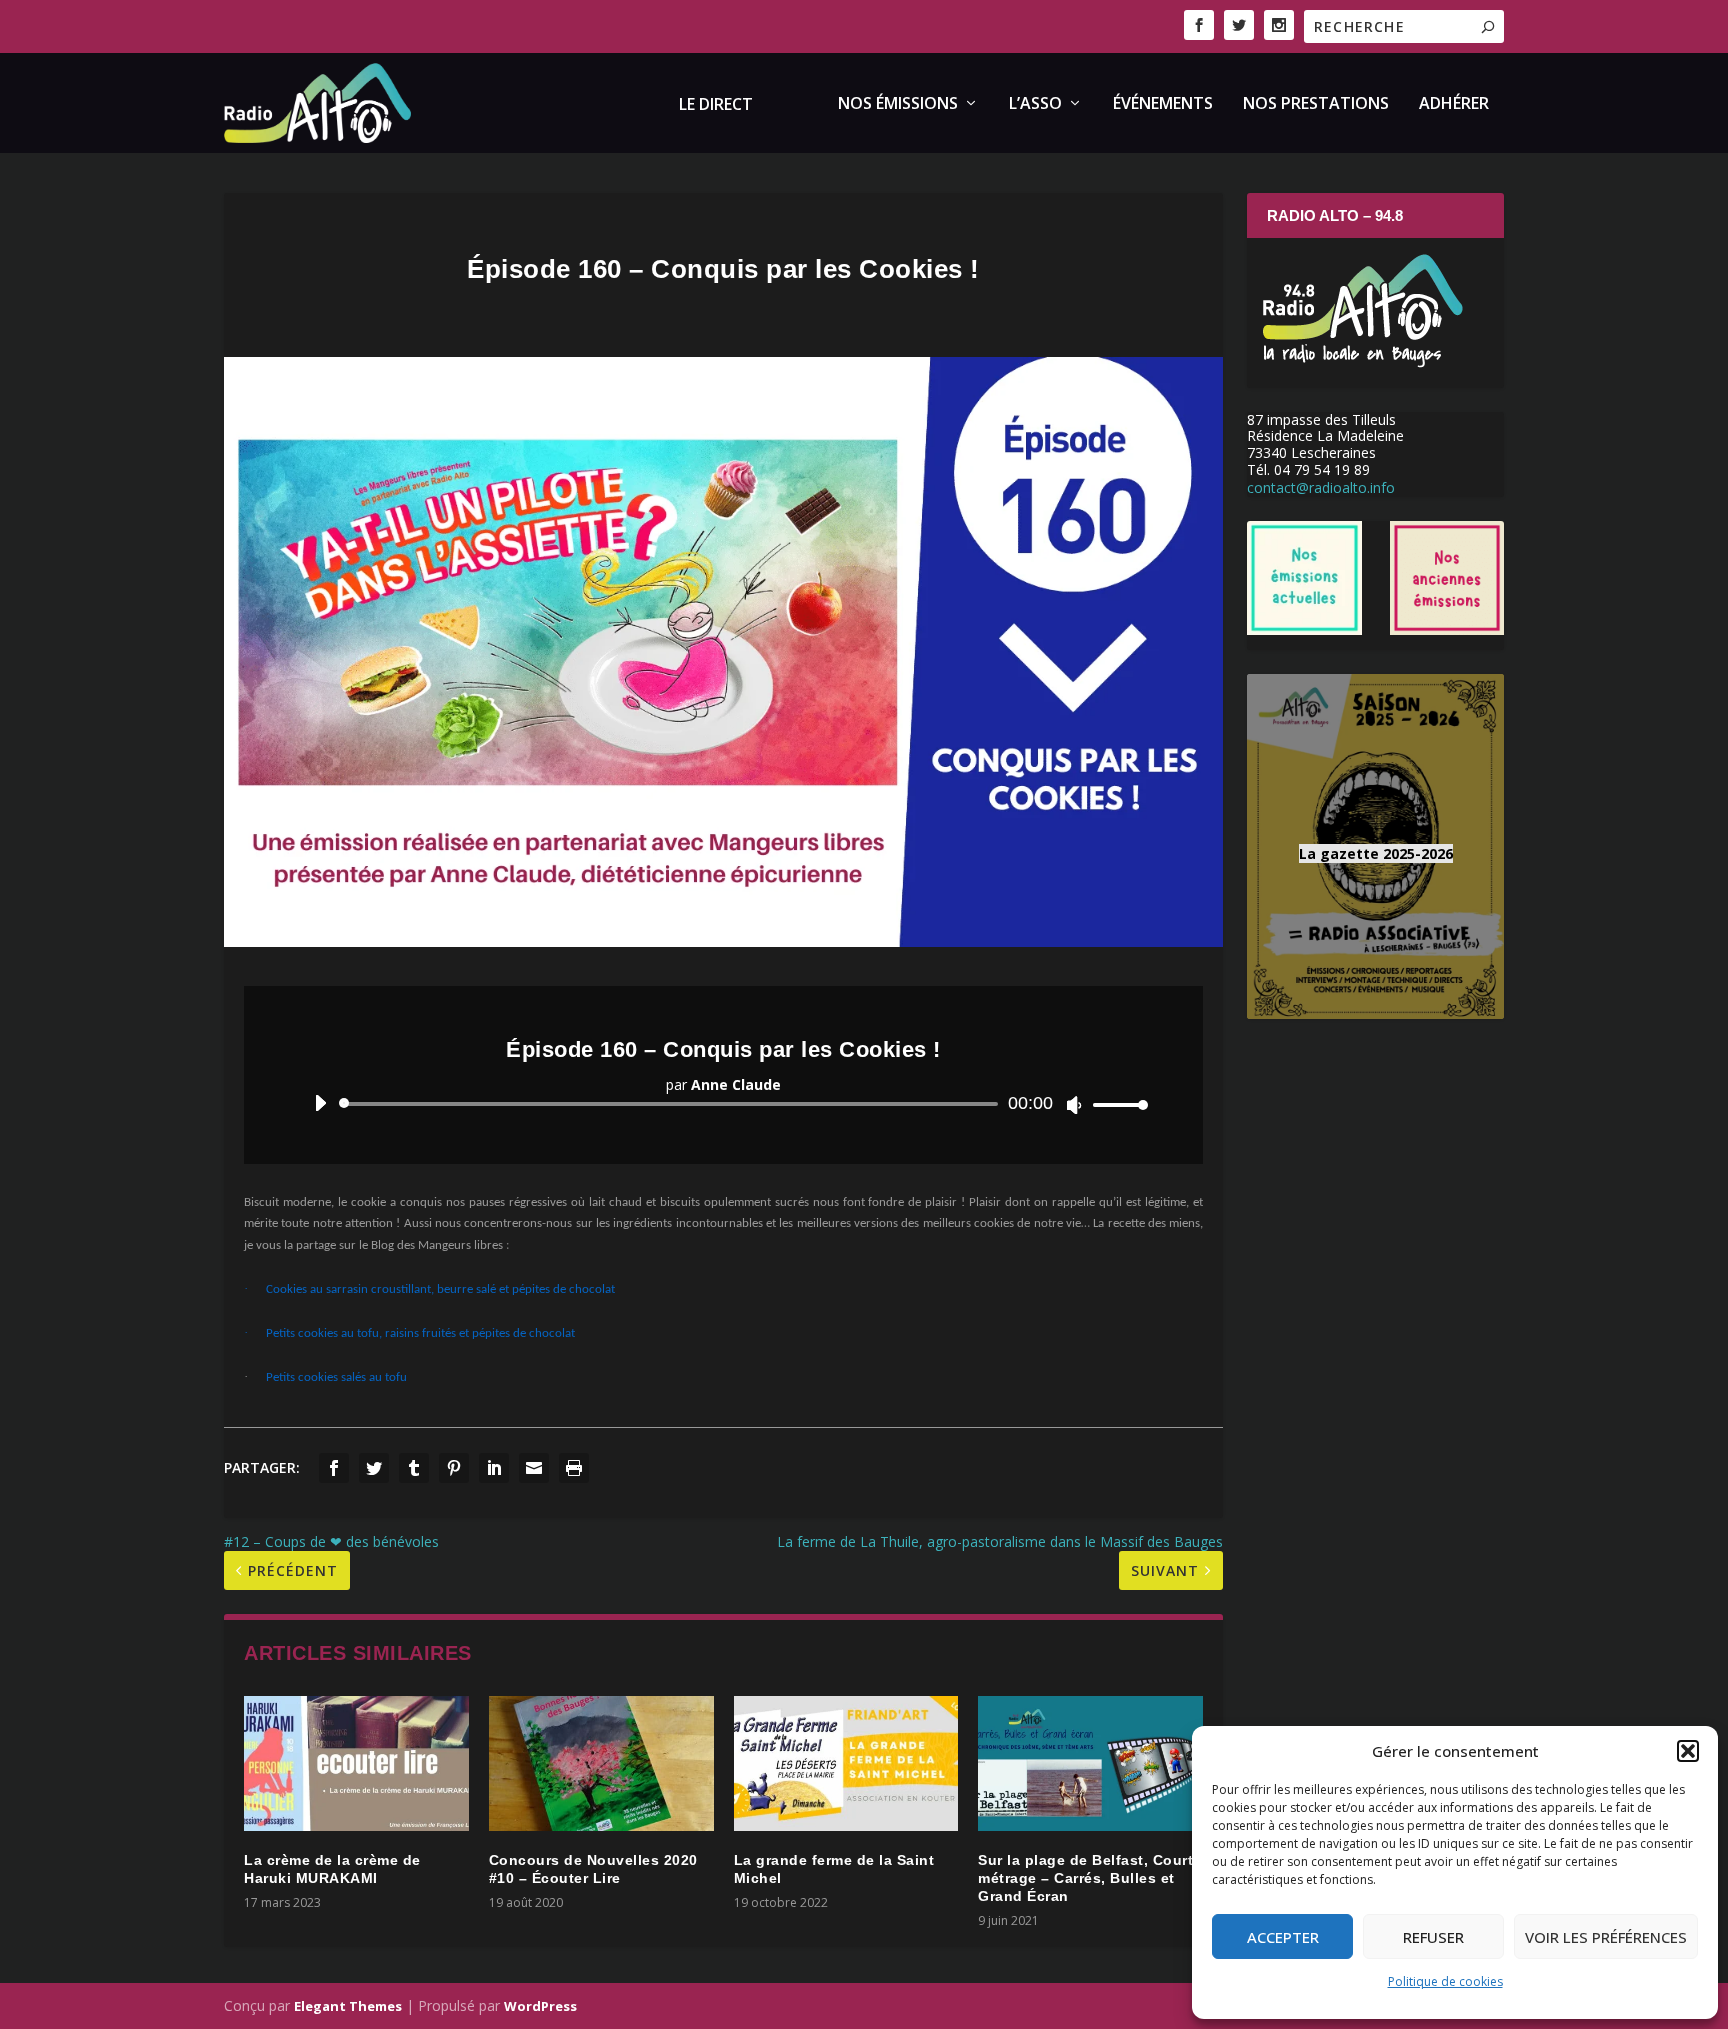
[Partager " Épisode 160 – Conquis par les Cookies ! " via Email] (534, 1468)
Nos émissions (898, 104)
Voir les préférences (1606, 1937)
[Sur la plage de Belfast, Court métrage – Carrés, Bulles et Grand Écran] (1090, 1763)
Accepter (1283, 1937)
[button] (1688, 1751)
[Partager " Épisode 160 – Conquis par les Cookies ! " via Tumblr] (414, 1468)
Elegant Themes (348, 2006)
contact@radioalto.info (1321, 487)
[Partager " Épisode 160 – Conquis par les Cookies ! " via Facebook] (334, 1468)
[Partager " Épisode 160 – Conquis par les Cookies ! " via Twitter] (374, 1468)
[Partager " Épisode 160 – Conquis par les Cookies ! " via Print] (574, 1468)
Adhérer (1454, 104)
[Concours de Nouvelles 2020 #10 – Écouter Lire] (601, 1763)
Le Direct (716, 105)
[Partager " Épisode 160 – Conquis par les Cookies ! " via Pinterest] (454, 1468)
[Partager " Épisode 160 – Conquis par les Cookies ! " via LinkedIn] (494, 1468)
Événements (1163, 104)
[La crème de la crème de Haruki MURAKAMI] (356, 1763)
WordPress (540, 2006)
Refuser (1433, 1937)
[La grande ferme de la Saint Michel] (846, 1763)
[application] (723, 1104)
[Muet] (1074, 1105)
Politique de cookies (1445, 1981)
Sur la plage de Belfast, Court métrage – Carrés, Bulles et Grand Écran (1085, 1878)
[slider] (1115, 1104)
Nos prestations (1316, 104)
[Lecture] (320, 1103)
